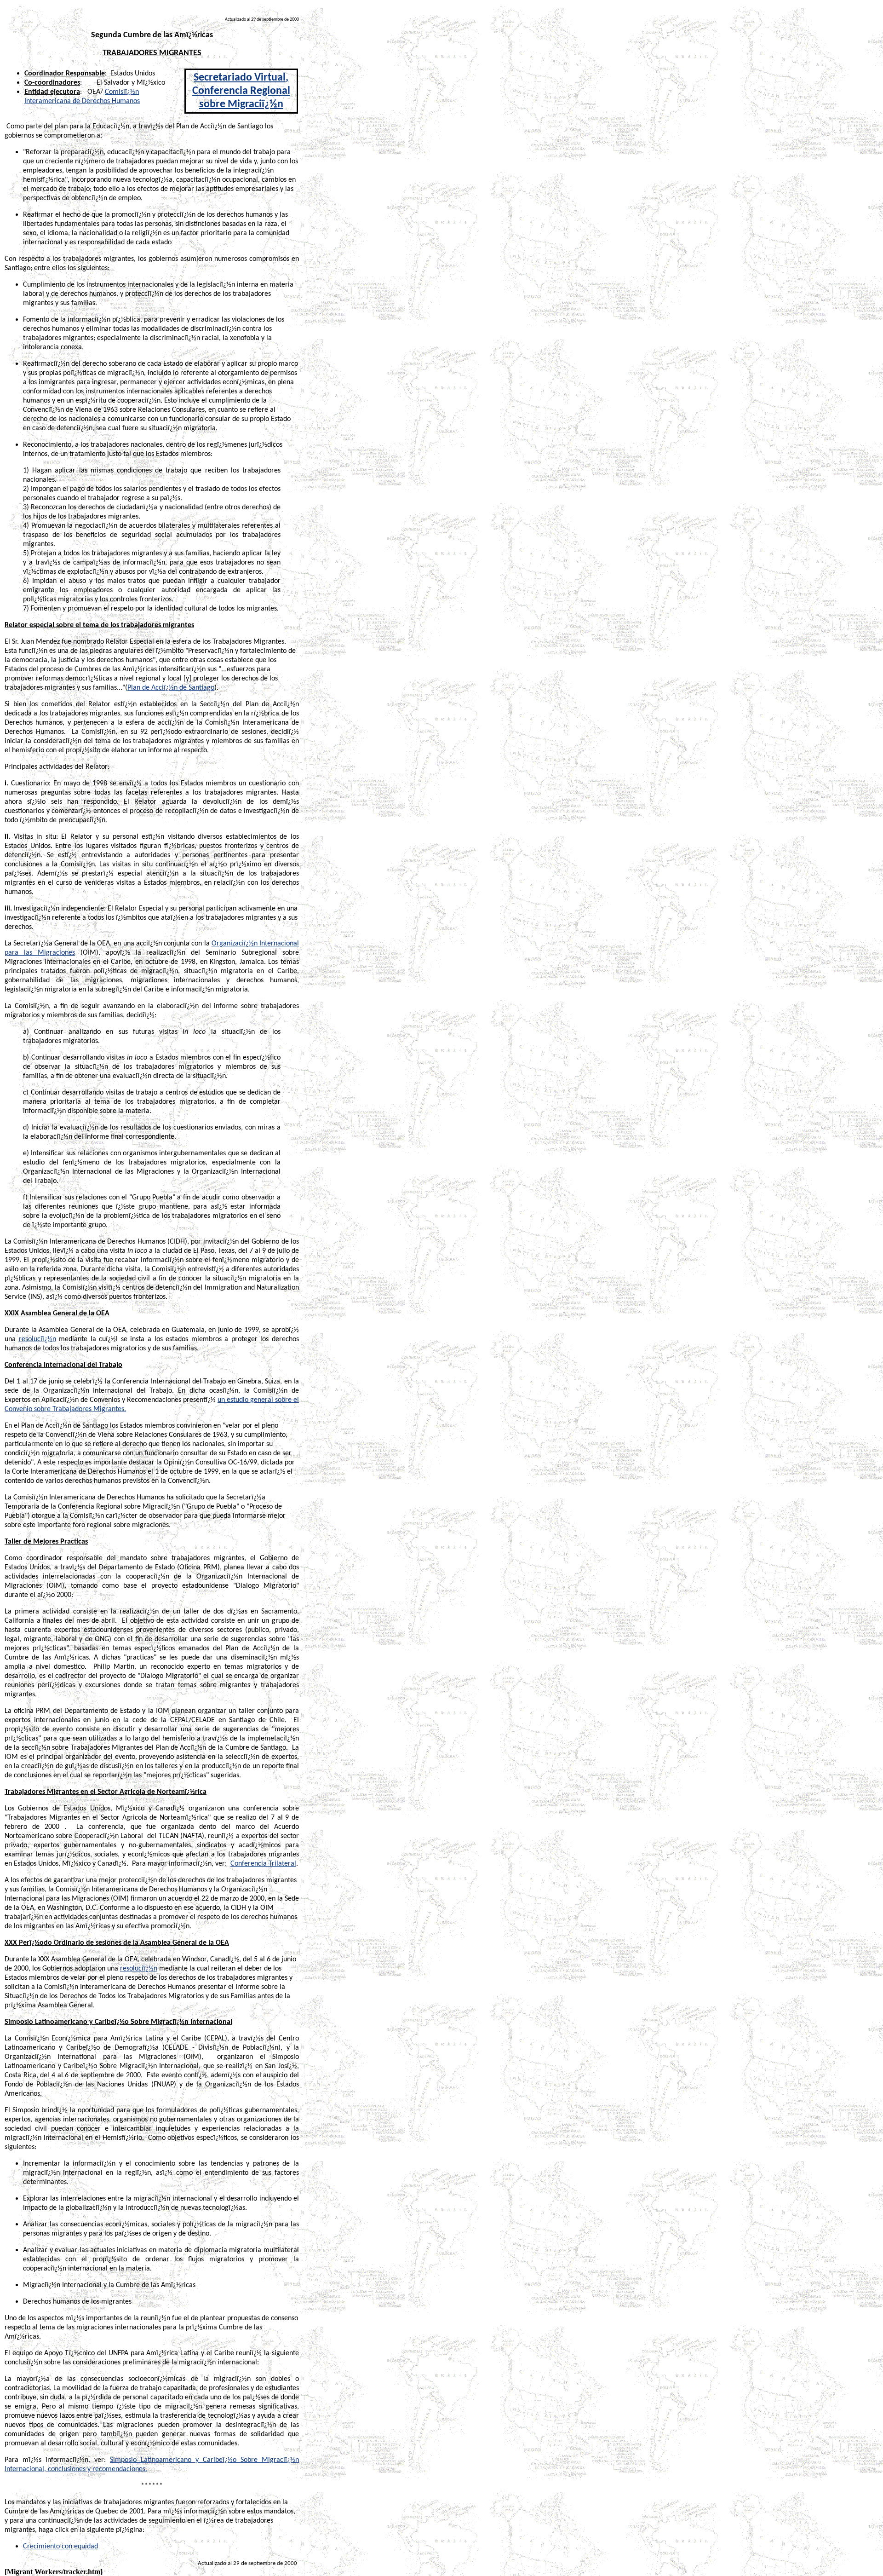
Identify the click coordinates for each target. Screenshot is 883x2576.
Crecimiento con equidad (60, 2547)
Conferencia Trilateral (263, 1864)
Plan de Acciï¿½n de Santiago (171, 688)
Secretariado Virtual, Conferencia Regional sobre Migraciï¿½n (241, 91)
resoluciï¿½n (37, 1339)
